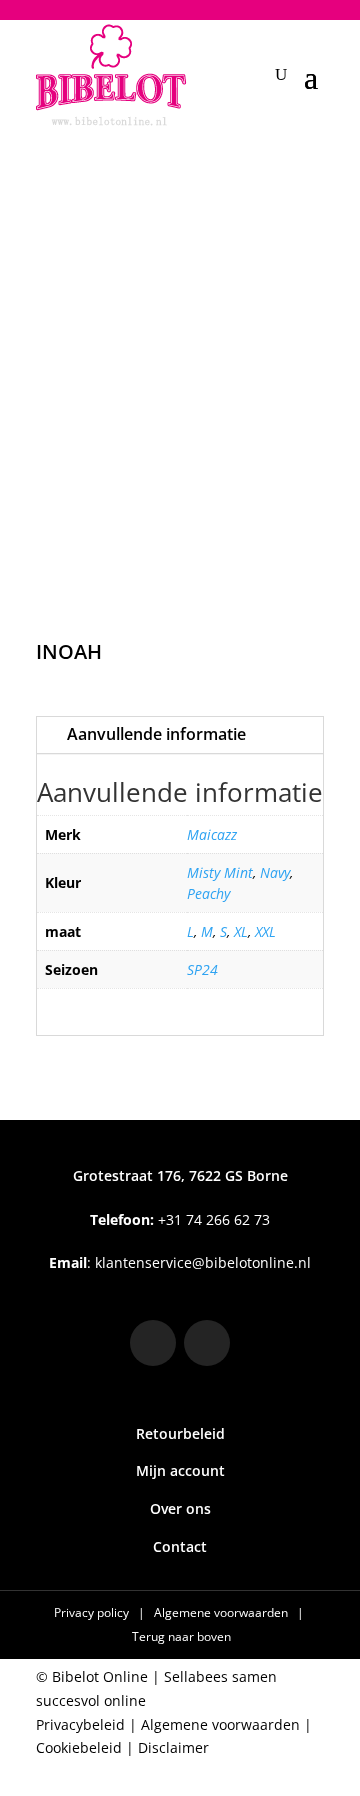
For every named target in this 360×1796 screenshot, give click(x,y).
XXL (265, 931)
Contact (180, 1546)
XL (241, 931)
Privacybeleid (80, 1724)
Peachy (208, 893)
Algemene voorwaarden (222, 1612)
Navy (275, 872)
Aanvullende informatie (156, 734)
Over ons (180, 1508)
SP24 (202, 969)
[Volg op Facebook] (207, 1343)
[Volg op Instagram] (153, 1343)
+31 (180, 1219)
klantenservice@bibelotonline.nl (203, 1262)
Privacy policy (93, 1612)
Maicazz (212, 834)
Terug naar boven (181, 1636)
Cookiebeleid (79, 1747)
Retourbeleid (180, 1433)
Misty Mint (220, 872)
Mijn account (180, 1470)
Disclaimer (173, 1747)
